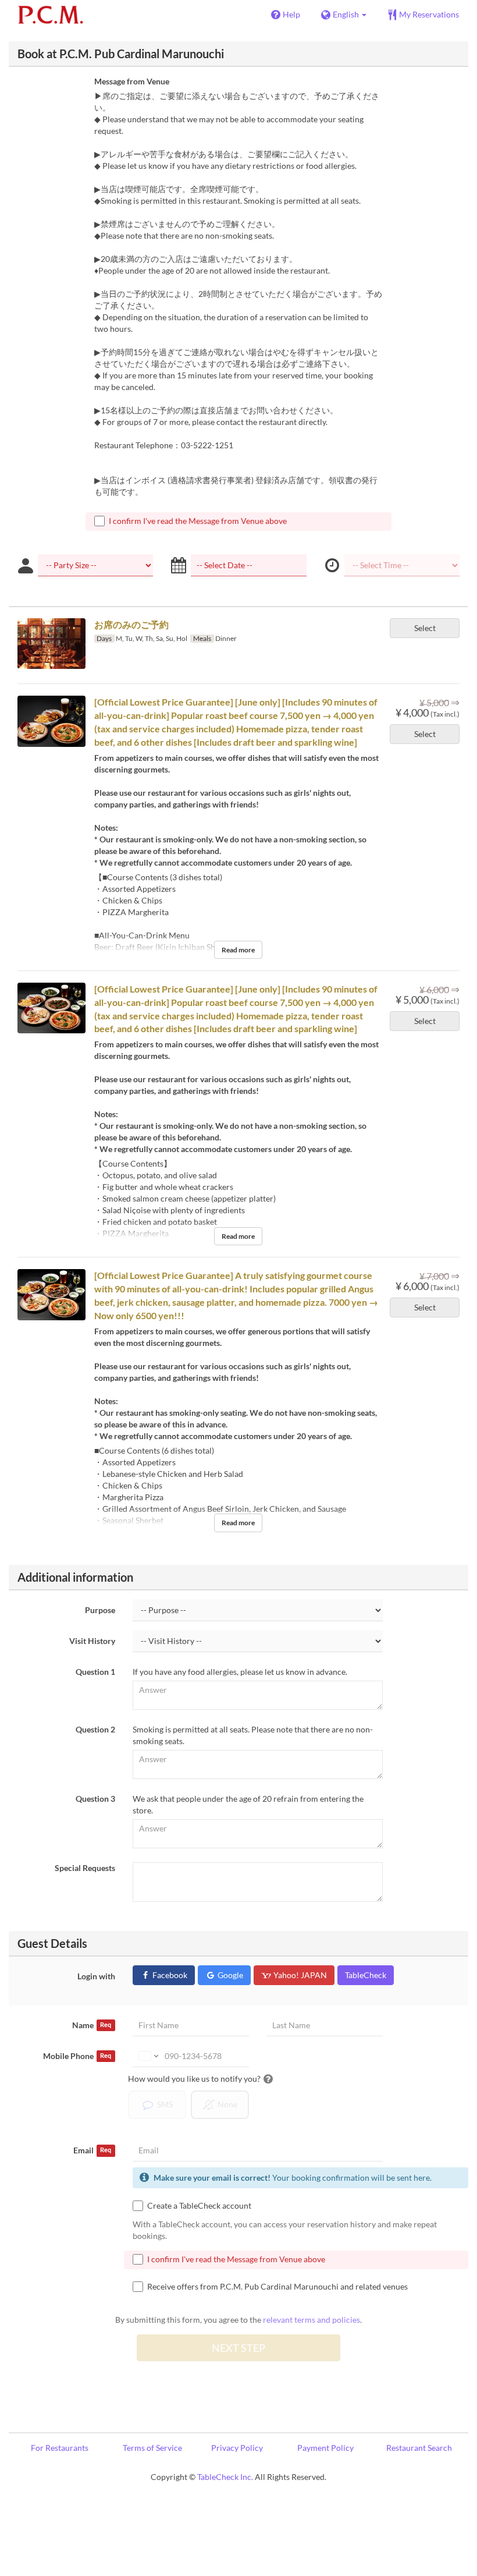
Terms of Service (152, 2448)
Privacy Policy (237, 2448)
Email (92, 2150)
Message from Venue (132, 81)
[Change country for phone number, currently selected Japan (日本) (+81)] (147, 2056)
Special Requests (85, 1868)
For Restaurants (60, 2448)
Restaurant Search (419, 2448)
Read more (238, 950)
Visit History (92, 1641)
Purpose (100, 1610)
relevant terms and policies (312, 2320)
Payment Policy (325, 2448)
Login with (96, 1976)
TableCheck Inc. (225, 2477)
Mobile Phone (77, 2056)
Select (425, 628)
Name (92, 2025)
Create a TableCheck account (199, 2205)
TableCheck (366, 1975)
